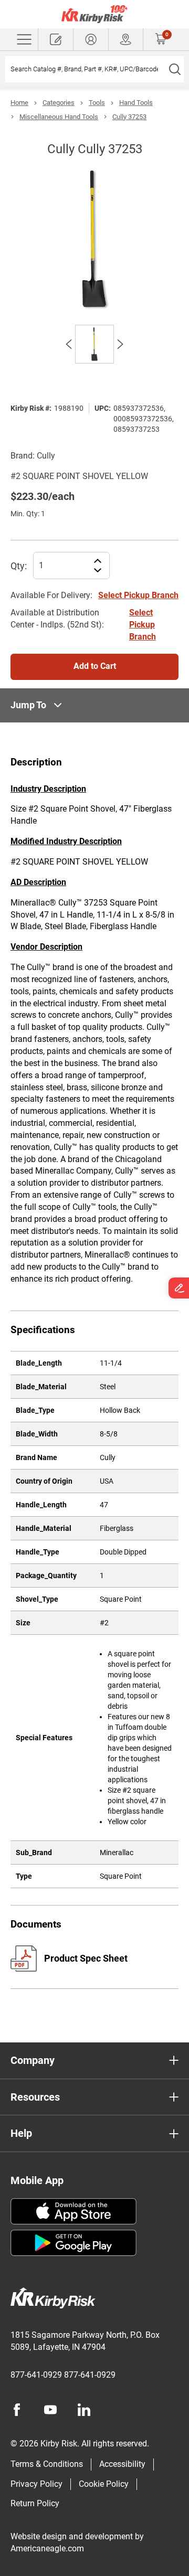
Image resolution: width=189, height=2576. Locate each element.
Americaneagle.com (47, 2548)
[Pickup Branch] (126, 39)
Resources (35, 2097)
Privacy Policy (36, 2484)
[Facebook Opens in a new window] (17, 2410)
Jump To (28, 705)
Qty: (19, 566)
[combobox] (85, 69)
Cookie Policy (104, 2484)
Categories (59, 103)
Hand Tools (136, 103)
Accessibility (122, 2464)
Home (19, 103)
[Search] (175, 69)
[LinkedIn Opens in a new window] (84, 2410)
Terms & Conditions (47, 2464)
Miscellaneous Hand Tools (59, 117)
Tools (97, 103)
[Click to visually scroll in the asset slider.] (69, 344)
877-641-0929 (36, 2375)
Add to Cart (95, 666)
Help (21, 2133)
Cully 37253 (129, 117)
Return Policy (35, 2503)
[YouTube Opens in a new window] (50, 2410)
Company (33, 2060)
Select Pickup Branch (138, 595)
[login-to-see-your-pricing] (91, 39)
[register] (56, 39)
